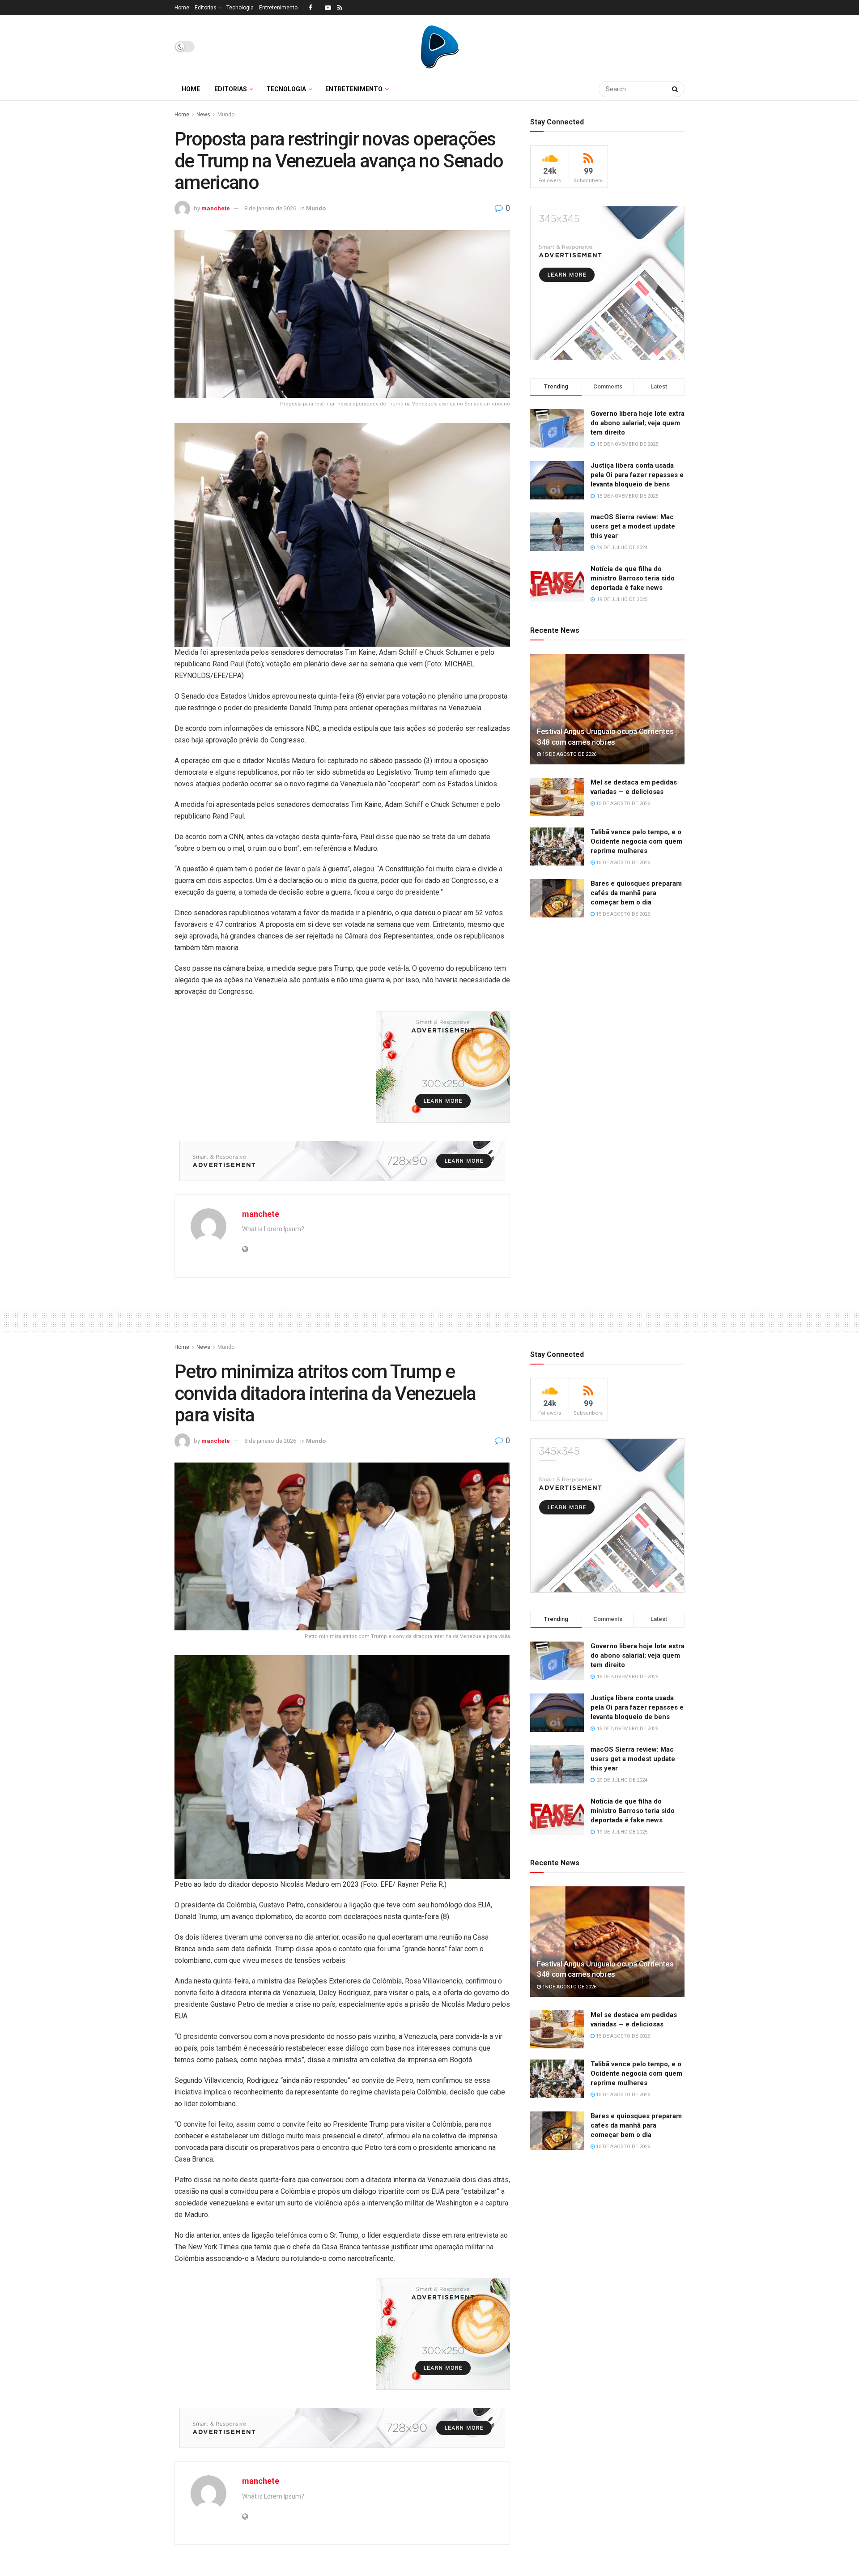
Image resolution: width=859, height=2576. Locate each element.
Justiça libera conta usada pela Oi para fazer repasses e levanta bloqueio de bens (637, 475)
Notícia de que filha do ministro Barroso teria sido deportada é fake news (633, 578)
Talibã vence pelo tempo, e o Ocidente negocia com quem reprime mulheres (636, 841)
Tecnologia (240, 8)
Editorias (206, 8)
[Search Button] (676, 89)
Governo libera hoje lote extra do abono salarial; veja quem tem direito (638, 423)
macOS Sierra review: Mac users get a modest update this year (633, 526)
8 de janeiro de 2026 (270, 208)
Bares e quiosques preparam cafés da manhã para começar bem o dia (636, 893)
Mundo (226, 115)
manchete (216, 208)
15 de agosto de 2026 (569, 754)
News (203, 115)
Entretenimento (278, 8)
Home (182, 8)
